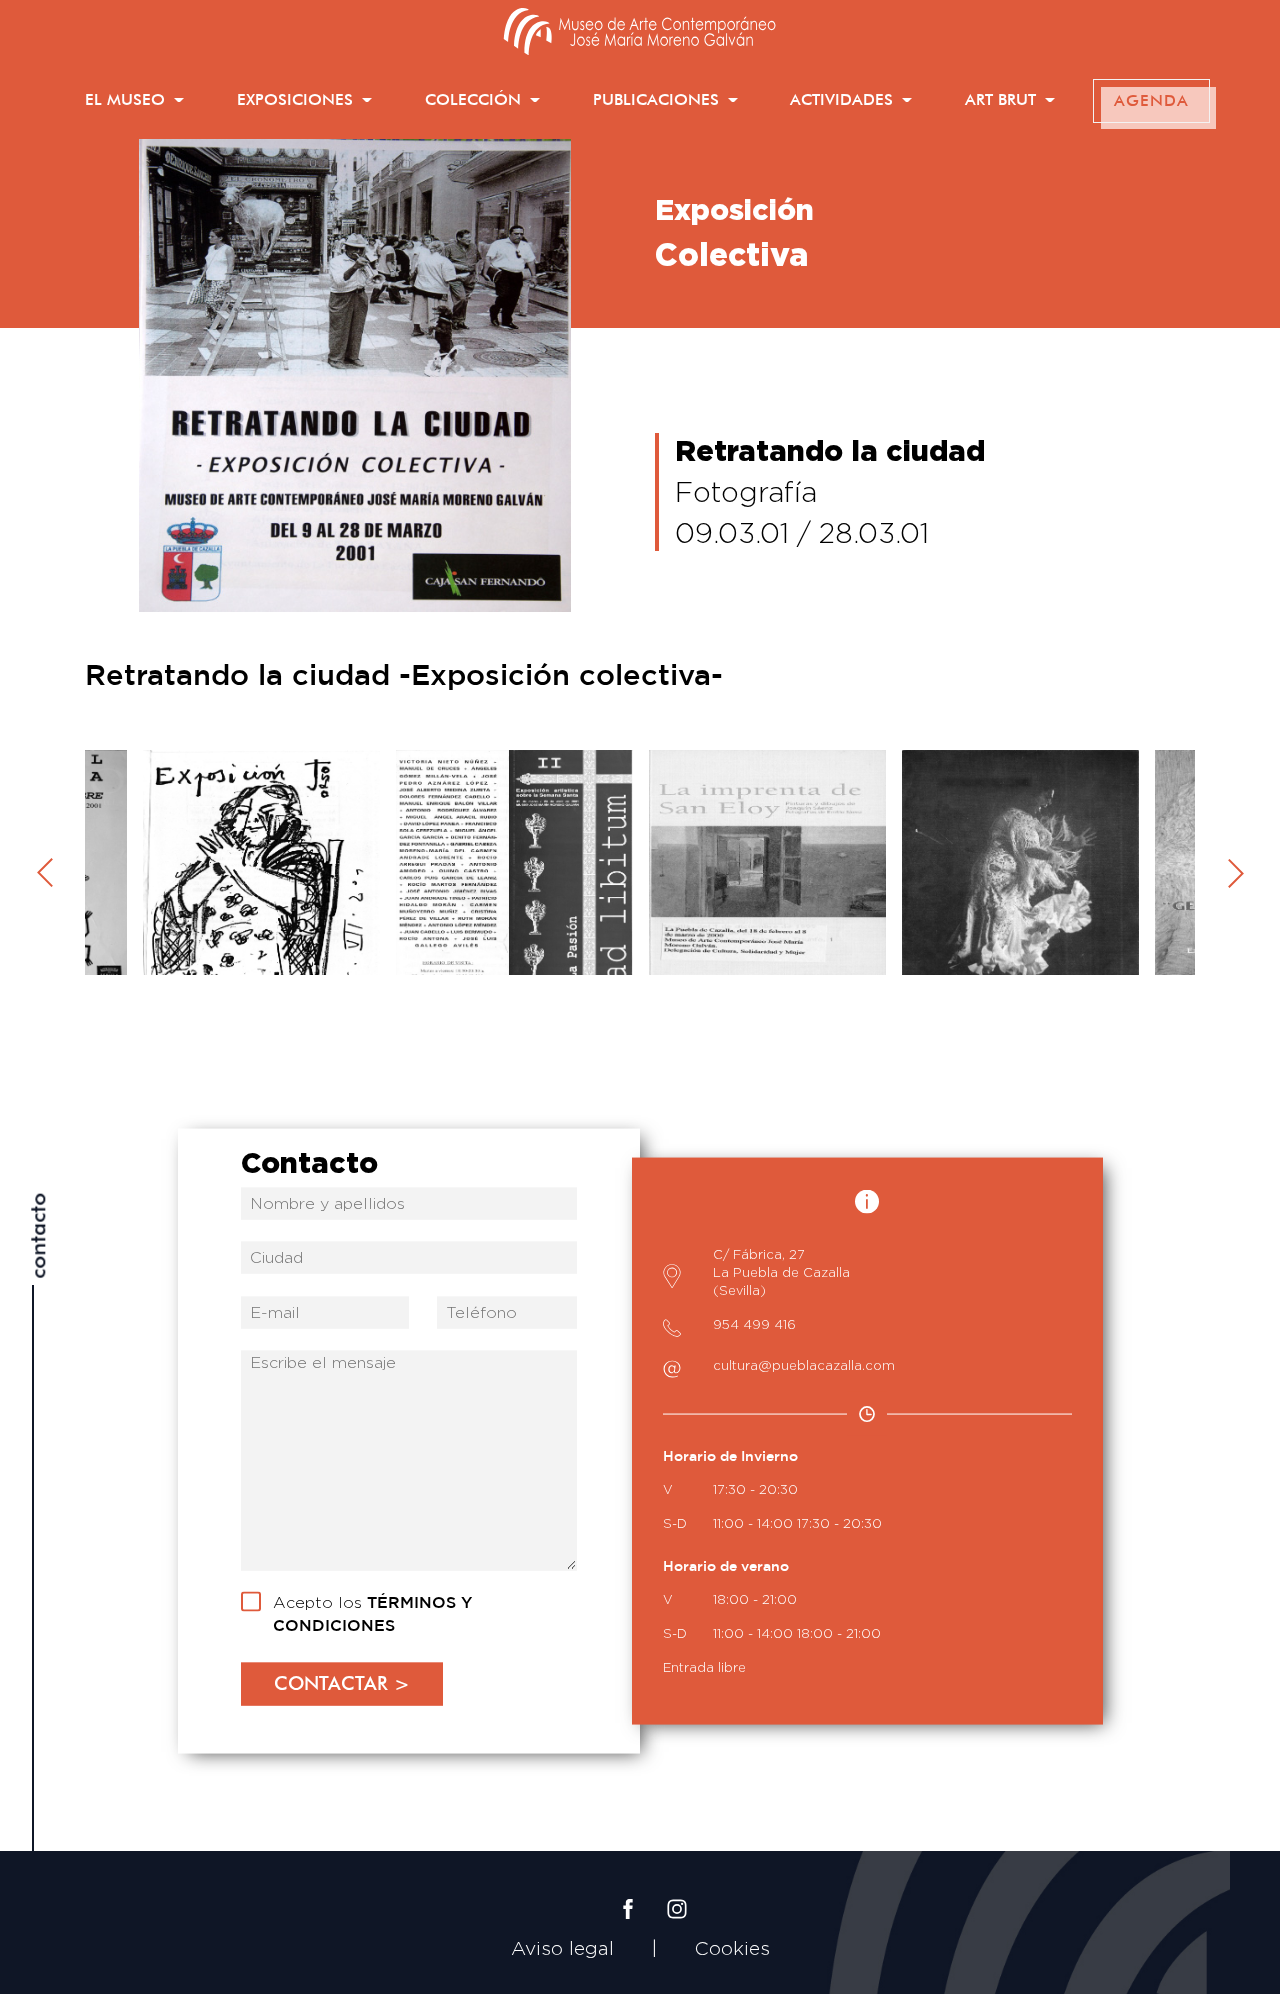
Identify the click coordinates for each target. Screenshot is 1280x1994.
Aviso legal (562, 1948)
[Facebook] (628, 1893)
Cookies (732, 1948)
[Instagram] (677, 1893)
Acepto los (372, 1613)
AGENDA (1151, 100)
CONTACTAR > (342, 1683)
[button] (134, 101)
